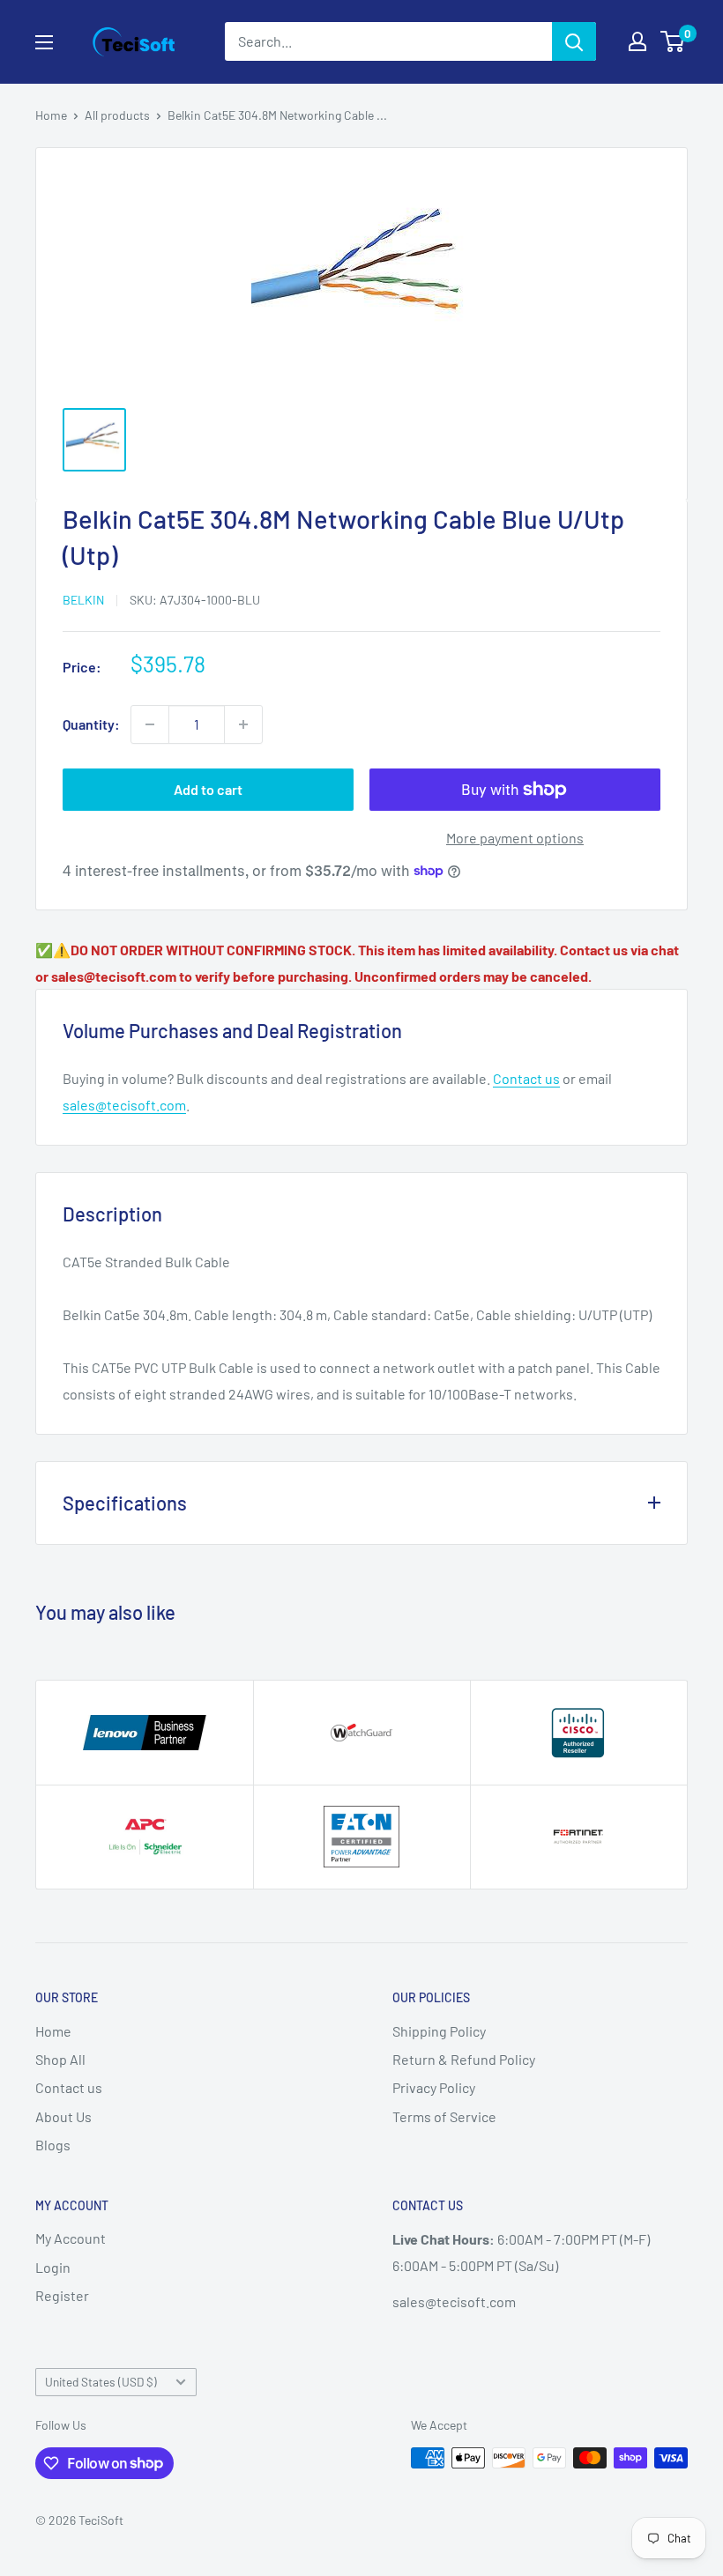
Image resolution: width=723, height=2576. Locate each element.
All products (117, 115)
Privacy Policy (434, 2087)
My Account (71, 2238)
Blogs (53, 2145)
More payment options (515, 838)
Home (51, 115)
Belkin (83, 600)
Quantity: (91, 724)
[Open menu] (44, 42)
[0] (673, 41)
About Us (63, 2116)
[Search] (574, 41)
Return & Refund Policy (464, 2059)
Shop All (60, 2059)
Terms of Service (444, 2116)
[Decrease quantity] (150, 724)
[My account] (637, 41)
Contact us (526, 1078)
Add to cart (208, 789)
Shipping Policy (439, 2031)
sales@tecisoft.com (124, 1105)
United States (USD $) (101, 2382)
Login (53, 2267)
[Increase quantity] (243, 724)
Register (62, 2295)
